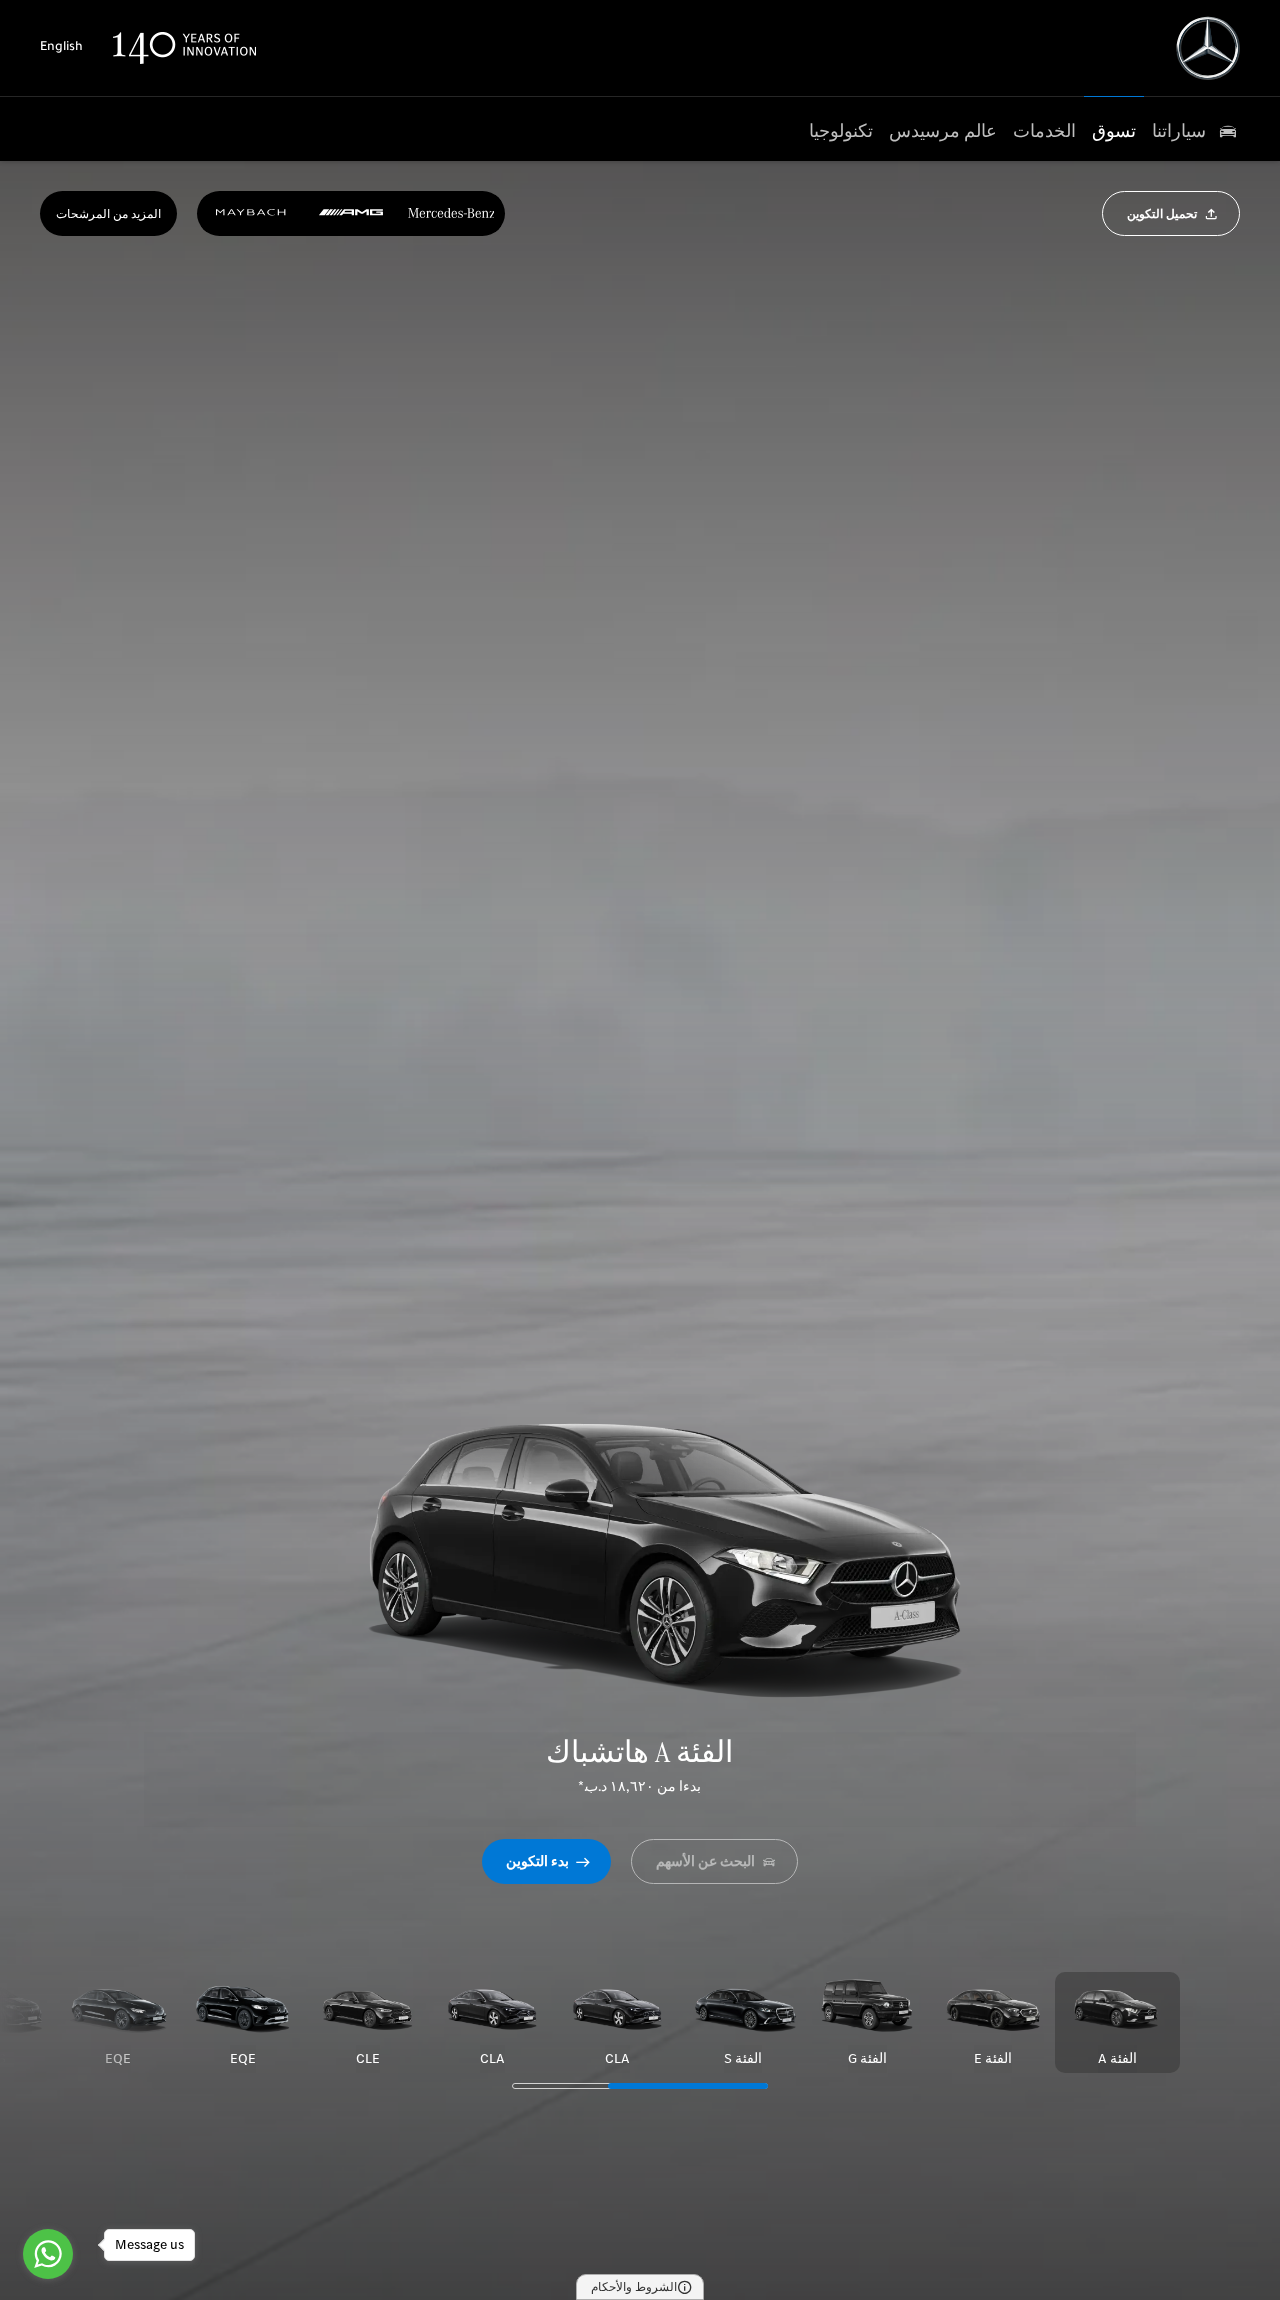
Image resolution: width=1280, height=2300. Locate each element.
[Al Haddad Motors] (1208, 48)
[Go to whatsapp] (48, 2254)
